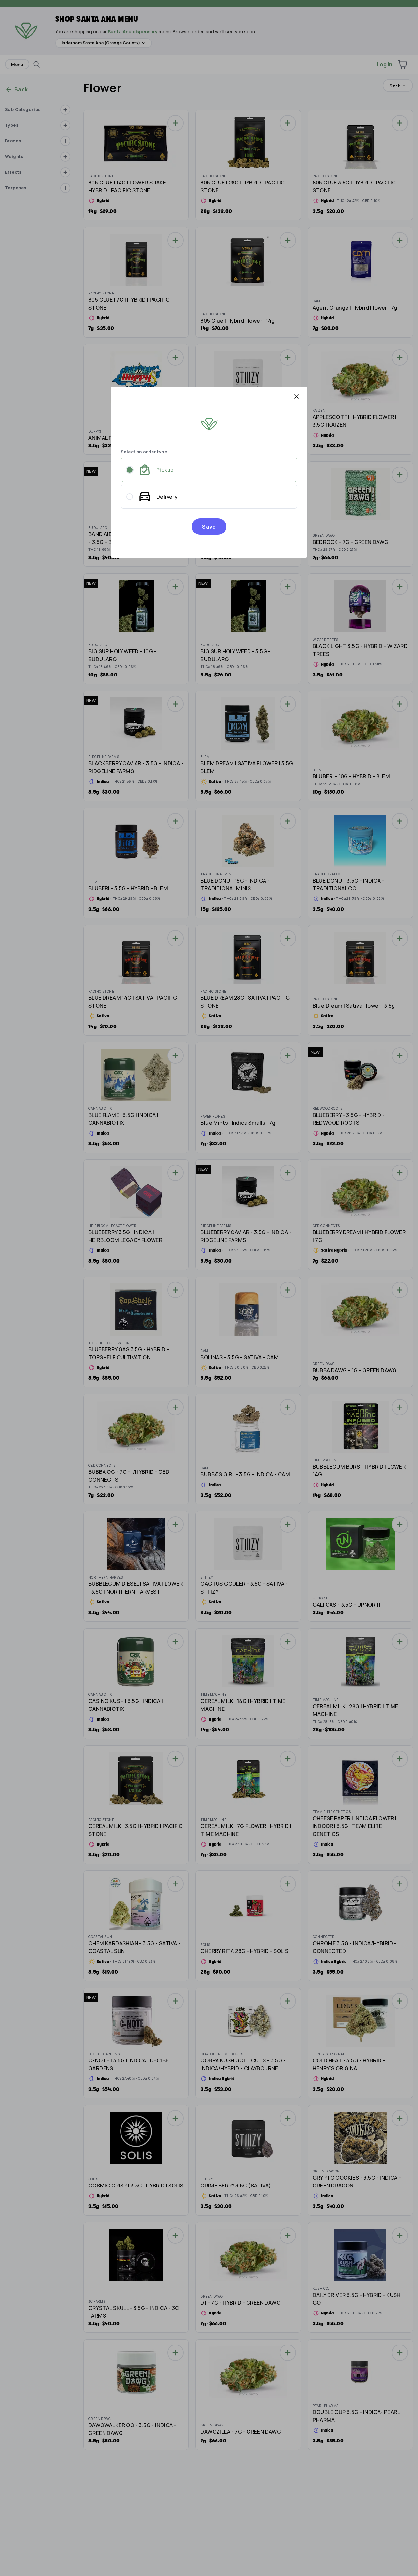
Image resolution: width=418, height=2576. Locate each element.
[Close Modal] (297, 396)
